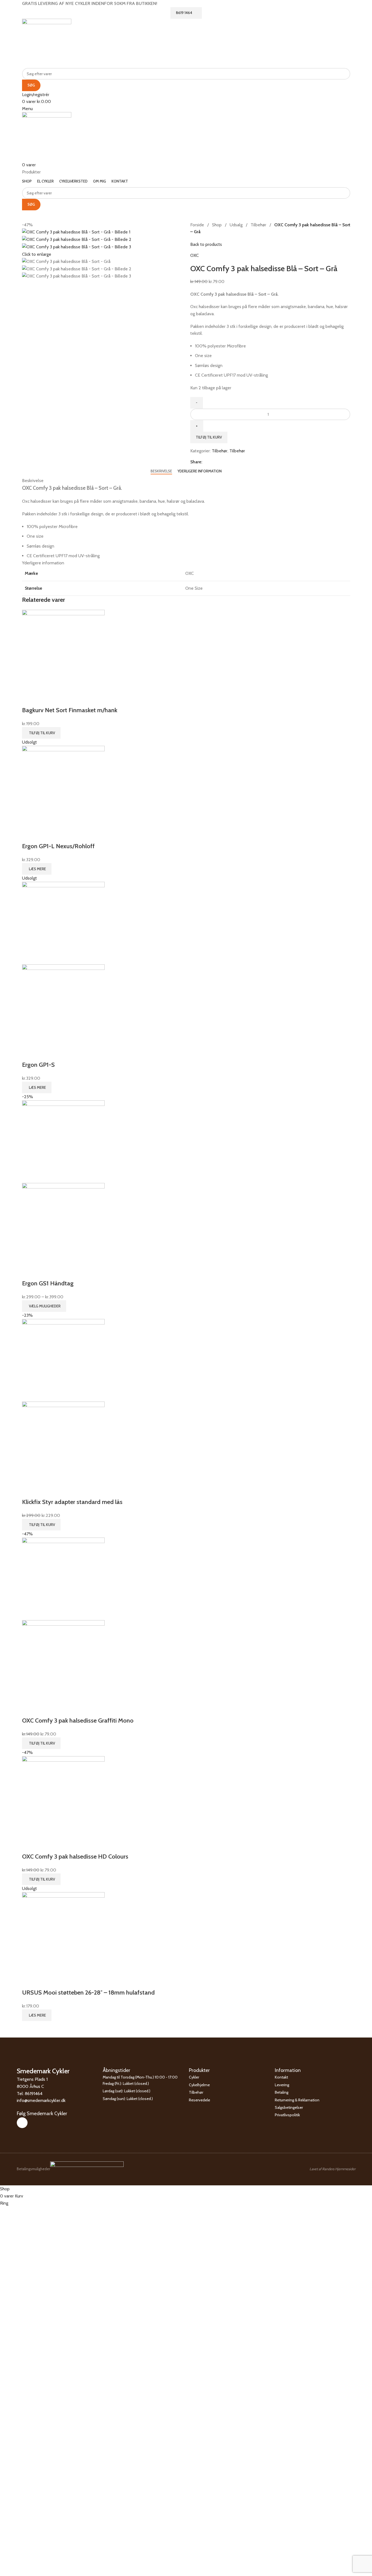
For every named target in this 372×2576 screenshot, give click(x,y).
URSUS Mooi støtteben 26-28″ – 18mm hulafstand (88, 1992)
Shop (217, 225)
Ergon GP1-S (38, 1065)
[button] (41, 733)
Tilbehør (259, 225)
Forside (198, 225)
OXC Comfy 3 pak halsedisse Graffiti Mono (78, 1720)
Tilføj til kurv (209, 437)
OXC (195, 255)
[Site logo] (47, 43)
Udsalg (237, 225)
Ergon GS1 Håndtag (48, 1283)
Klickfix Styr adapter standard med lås (72, 1502)
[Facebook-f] (22, 2123)
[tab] (161, 471)
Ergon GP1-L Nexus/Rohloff (58, 846)
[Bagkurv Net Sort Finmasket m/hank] (63, 651)
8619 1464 (184, 13)
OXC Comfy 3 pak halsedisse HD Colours (75, 1856)
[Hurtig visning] (29, 699)
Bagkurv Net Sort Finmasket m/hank (70, 710)
